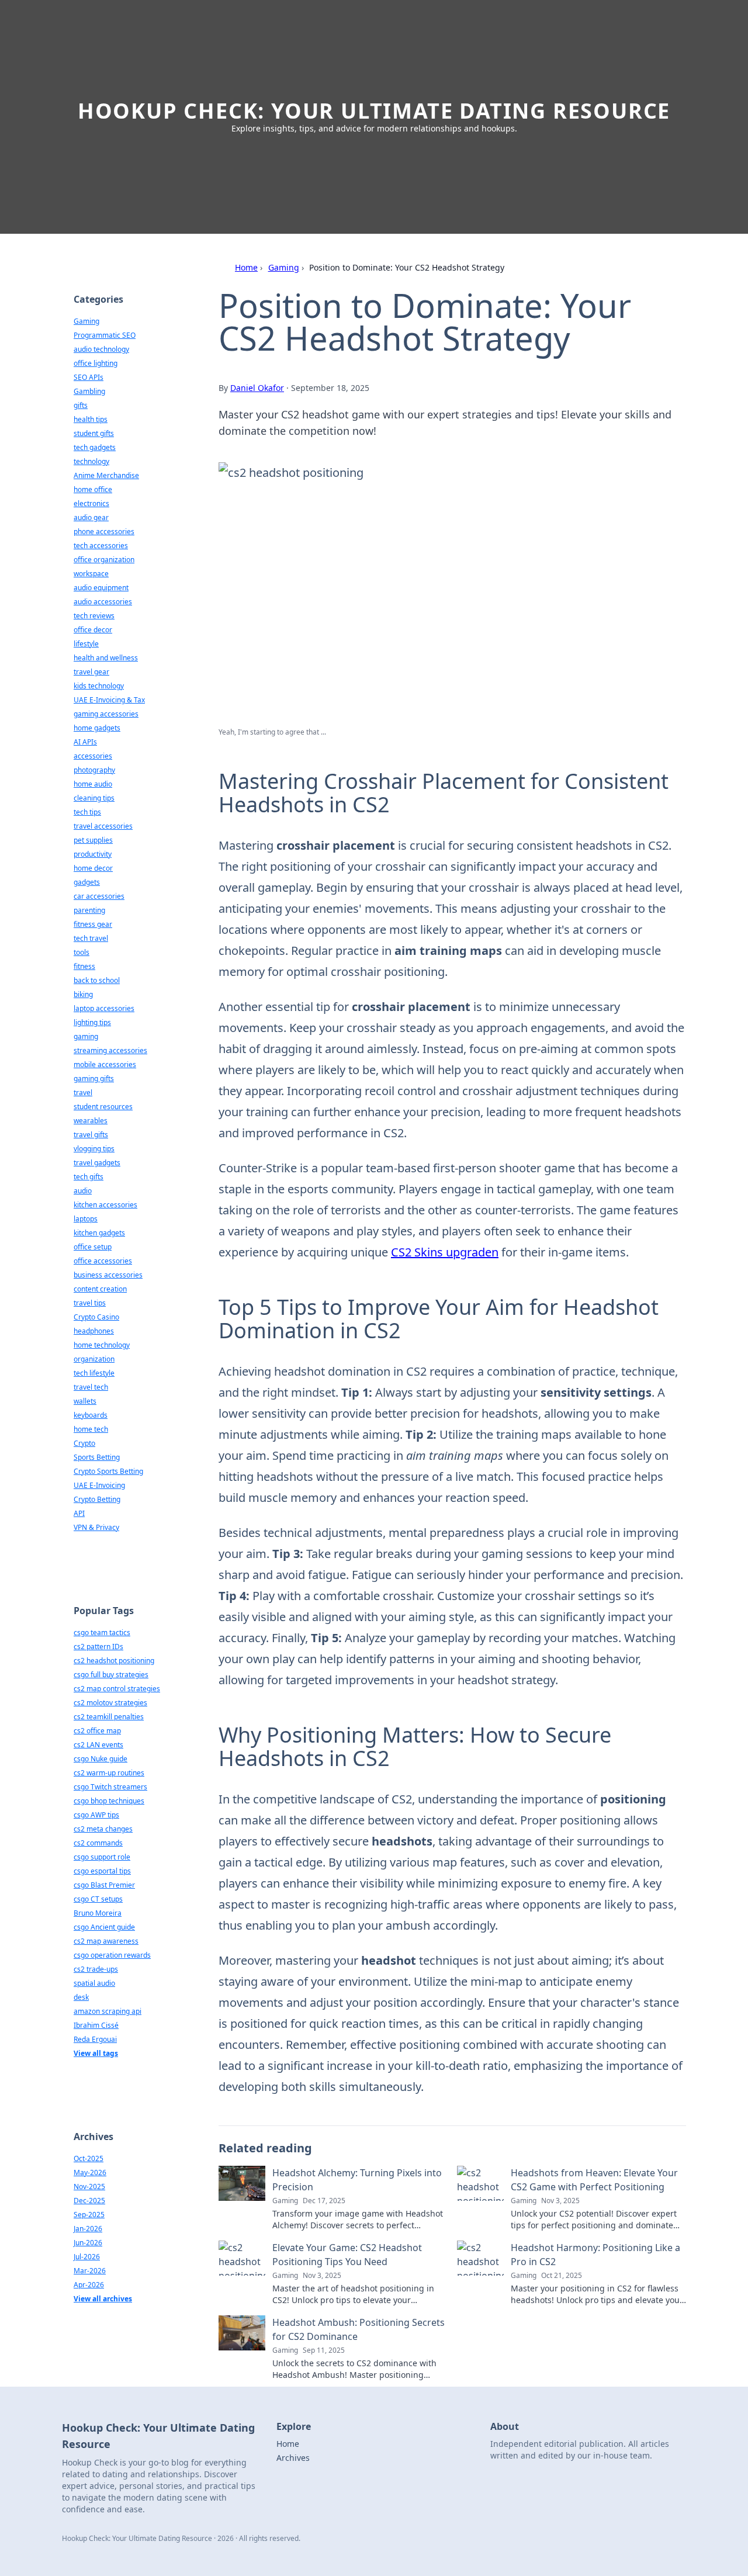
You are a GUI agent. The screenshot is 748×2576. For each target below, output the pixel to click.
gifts (81, 405)
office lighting (96, 363)
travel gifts (91, 1135)
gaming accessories (106, 714)
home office (93, 489)
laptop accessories (104, 1008)
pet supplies (93, 840)
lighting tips (92, 1022)
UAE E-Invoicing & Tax (109, 700)
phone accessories (104, 532)
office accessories (103, 1261)
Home (246, 267)
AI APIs (85, 742)
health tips (91, 419)
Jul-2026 (87, 2257)
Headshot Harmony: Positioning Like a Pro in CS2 (595, 2255)
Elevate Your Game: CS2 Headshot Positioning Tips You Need (347, 2255)
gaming (86, 1036)
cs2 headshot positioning (114, 1661)
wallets (85, 1401)
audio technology (101, 349)
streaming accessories (110, 1050)
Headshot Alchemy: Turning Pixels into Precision (357, 2180)
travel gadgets (97, 1163)
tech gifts (89, 1177)
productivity (93, 854)
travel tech (91, 1387)
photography (94, 770)
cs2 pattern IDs (98, 1647)
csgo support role (102, 1857)
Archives (293, 2458)
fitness (84, 966)
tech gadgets (95, 447)
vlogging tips (94, 1149)
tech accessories (101, 546)
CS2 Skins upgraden (445, 1252)
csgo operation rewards (112, 1955)
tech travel (91, 938)
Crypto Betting (97, 1499)
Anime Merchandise (106, 475)
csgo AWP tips (96, 1815)
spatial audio (94, 1983)
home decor (93, 868)
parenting (89, 910)
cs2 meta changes (103, 1829)
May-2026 (90, 2172)
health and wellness (106, 658)
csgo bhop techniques (109, 1801)
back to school (97, 980)
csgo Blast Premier (104, 1885)
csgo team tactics (102, 1632)
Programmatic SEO (105, 335)
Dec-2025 (89, 2201)
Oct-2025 (89, 2158)
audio (83, 1191)
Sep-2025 (89, 2215)
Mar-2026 (90, 2271)
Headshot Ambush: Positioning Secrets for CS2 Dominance (359, 2329)
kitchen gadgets (99, 1233)
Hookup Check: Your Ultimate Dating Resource (374, 111)
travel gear (91, 672)
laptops (86, 1219)
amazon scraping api (108, 2011)
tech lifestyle (94, 1373)
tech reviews (94, 616)
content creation (100, 1289)
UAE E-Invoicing (99, 1485)
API (79, 1513)
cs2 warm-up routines (109, 1773)
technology (91, 461)
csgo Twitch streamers (110, 1787)
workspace (91, 574)
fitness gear (93, 924)
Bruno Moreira (98, 1913)
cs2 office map (97, 1731)
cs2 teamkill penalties (109, 1717)
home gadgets (97, 728)
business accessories (108, 1275)
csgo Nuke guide (101, 1759)
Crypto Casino (96, 1317)
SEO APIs (89, 377)
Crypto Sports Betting (108, 1471)
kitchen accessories (105, 1205)
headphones (94, 1331)
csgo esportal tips (102, 1871)
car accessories (99, 896)
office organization (104, 560)
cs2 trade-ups (96, 1969)
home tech (91, 1429)
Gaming (284, 267)
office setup (93, 1247)
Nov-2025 (89, 2187)
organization (94, 1359)
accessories (93, 756)
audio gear (91, 517)
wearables (91, 1121)
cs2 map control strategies (117, 1689)
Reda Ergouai (95, 2039)
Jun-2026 (88, 2243)
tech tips (87, 812)
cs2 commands (98, 1843)
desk (81, 1997)
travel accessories (103, 826)
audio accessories (103, 602)
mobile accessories (105, 1064)
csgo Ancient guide (104, 1927)
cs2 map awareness (106, 1941)
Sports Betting (97, 1457)
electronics (91, 503)
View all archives (103, 2299)
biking (83, 994)
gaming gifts (94, 1078)
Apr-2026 (89, 2285)
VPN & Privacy (96, 1527)
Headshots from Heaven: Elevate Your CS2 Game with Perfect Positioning (594, 2180)
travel (83, 1093)
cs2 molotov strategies (110, 1703)
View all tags (96, 2053)
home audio (93, 784)
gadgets (87, 882)
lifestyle (86, 644)
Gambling (89, 391)
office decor (93, 630)
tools (82, 952)
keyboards (91, 1415)
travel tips (90, 1303)
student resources (103, 1107)
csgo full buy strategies (111, 1675)
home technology (102, 1345)
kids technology (99, 686)
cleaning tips (94, 798)
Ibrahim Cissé (96, 2025)
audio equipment (101, 588)
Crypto (84, 1443)
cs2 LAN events (98, 1745)
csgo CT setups (98, 1899)
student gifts (94, 433)
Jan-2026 (88, 2229)
